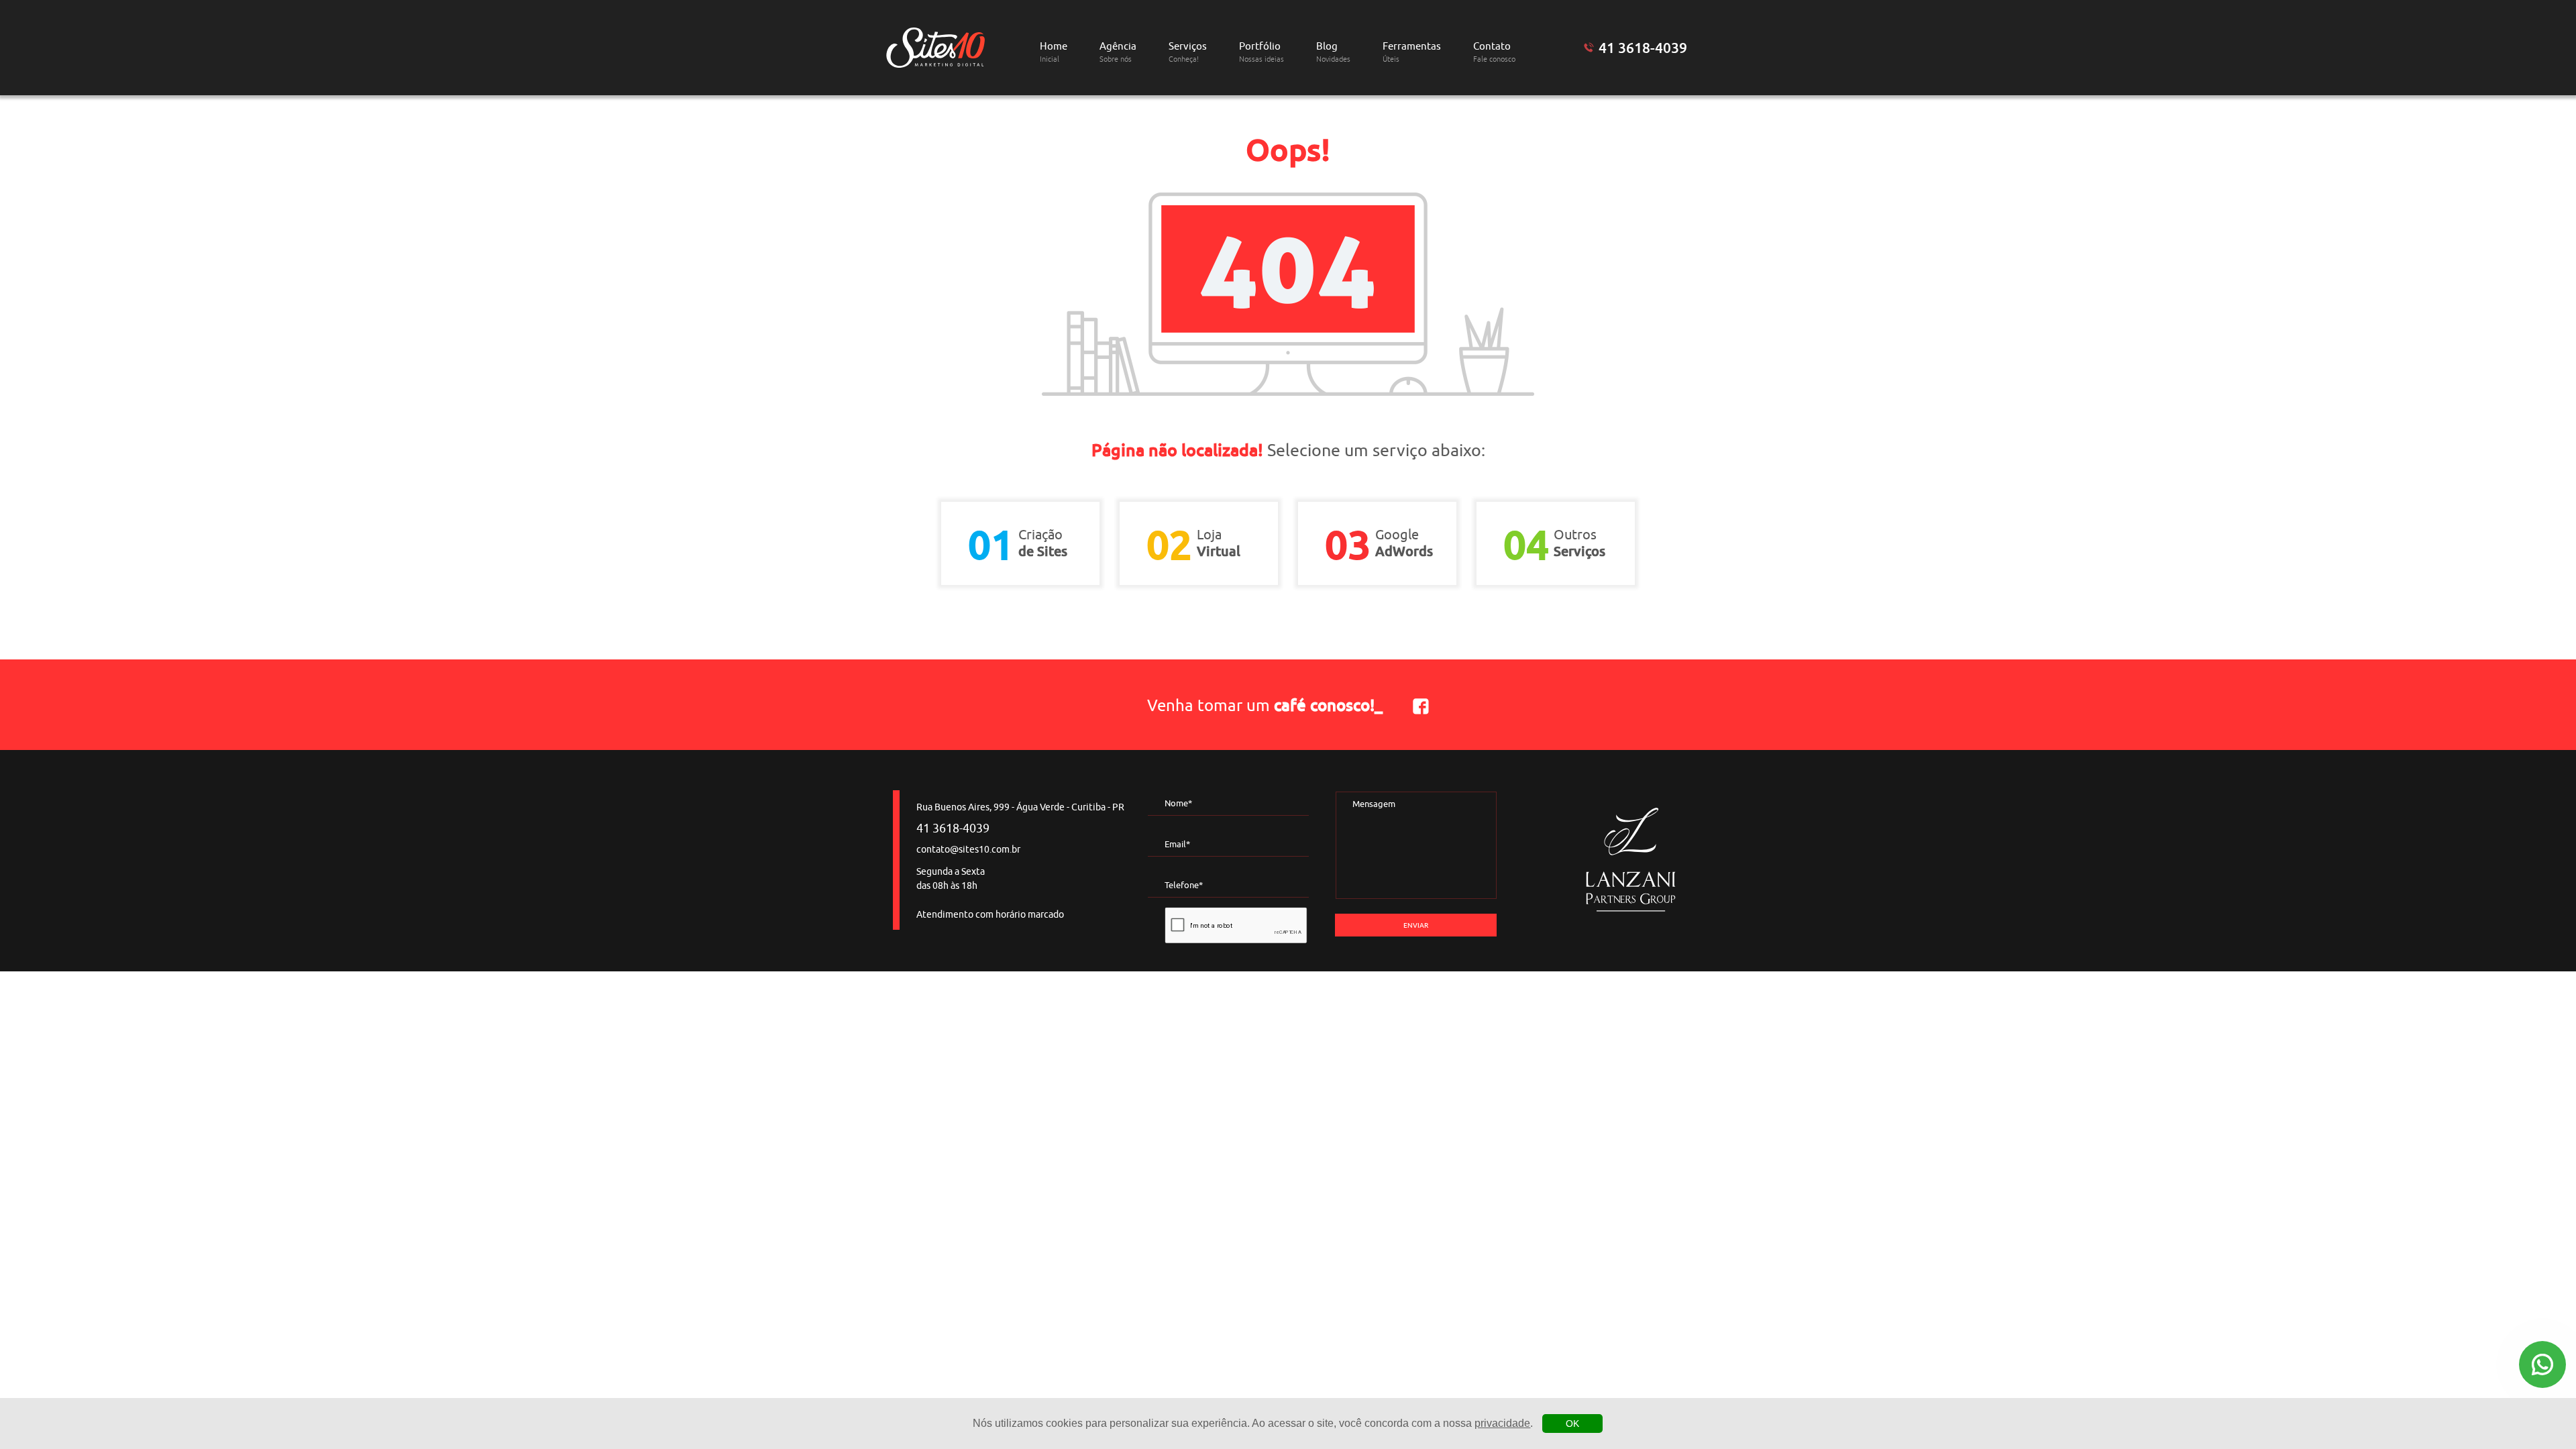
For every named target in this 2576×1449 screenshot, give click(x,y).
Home (1054, 52)
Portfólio (1262, 52)
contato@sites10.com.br (968, 850)
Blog (1333, 52)
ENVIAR (1416, 925)
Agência (1118, 52)
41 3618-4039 (1643, 48)
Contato (1494, 52)
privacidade (1502, 1423)
